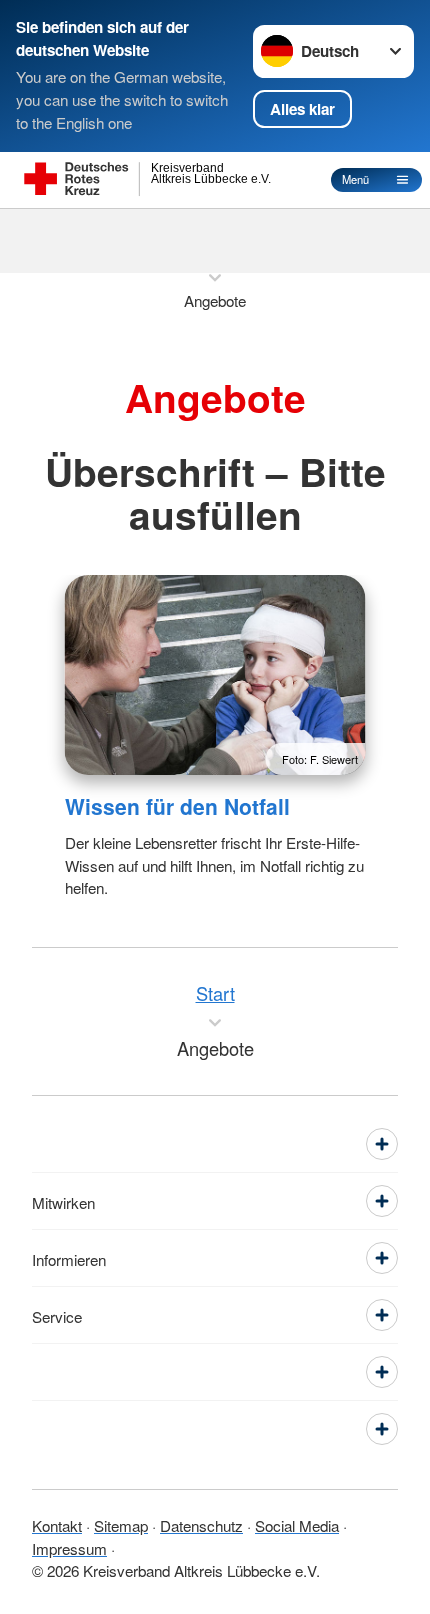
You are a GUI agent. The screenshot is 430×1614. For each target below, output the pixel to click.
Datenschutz (201, 1525)
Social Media (297, 1525)
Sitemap (121, 1525)
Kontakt (57, 1525)
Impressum (69, 1548)
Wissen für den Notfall (177, 806)
